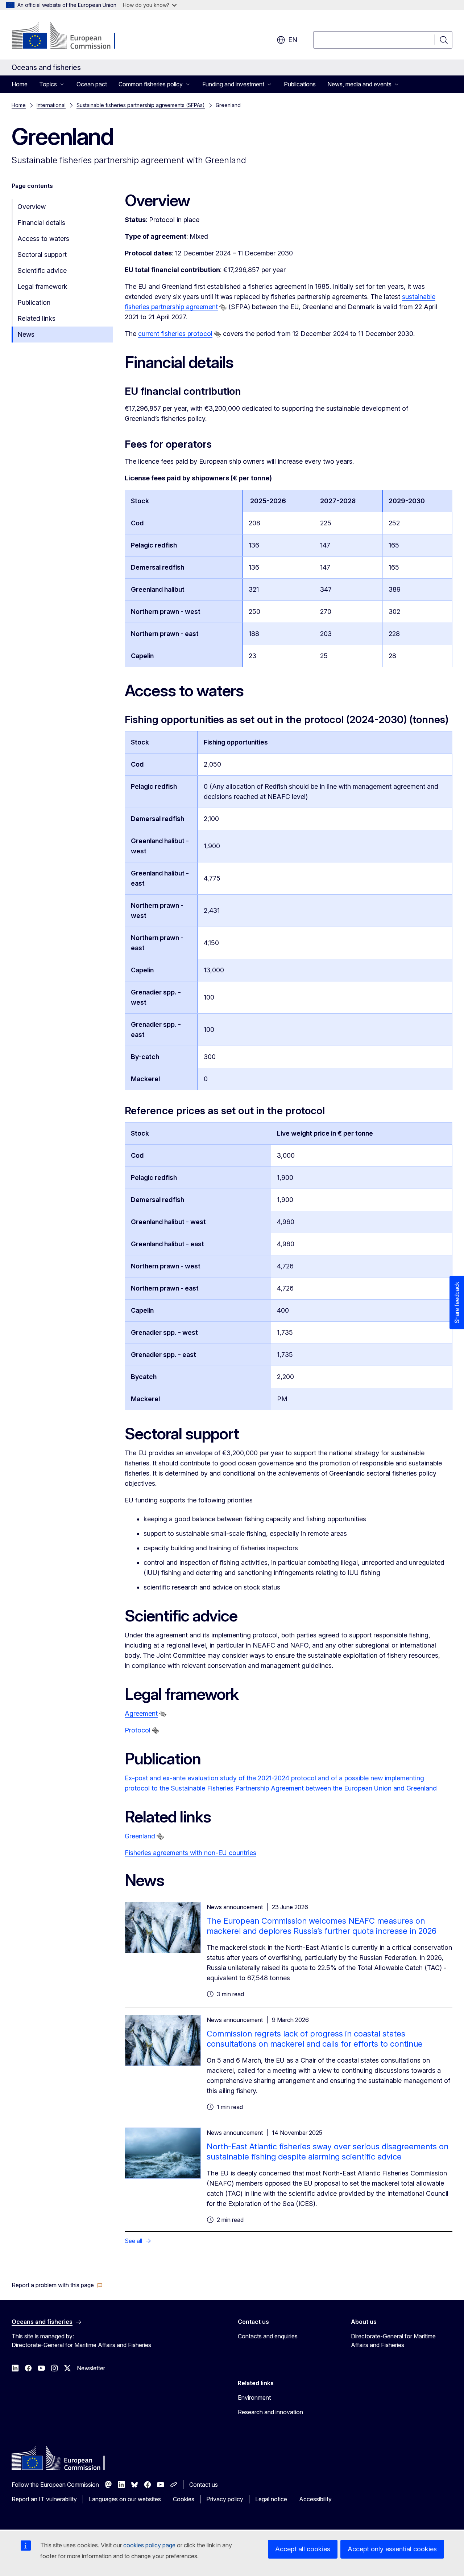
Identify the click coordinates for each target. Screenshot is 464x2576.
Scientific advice (42, 270)
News (26, 334)
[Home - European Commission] (70, 36)
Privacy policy (225, 2499)
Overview (32, 207)
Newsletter (91, 2368)
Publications (300, 84)
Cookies (184, 2499)
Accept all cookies (303, 2549)
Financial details (41, 223)
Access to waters (43, 239)
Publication (34, 302)
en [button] (293, 40)
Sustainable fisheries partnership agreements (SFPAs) (141, 105)
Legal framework (42, 286)
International (51, 105)
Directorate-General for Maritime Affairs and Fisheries (393, 2341)
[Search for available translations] (223, 307)
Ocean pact (92, 84)
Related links (36, 318)
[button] (57, 2285)
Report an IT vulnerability (44, 2499)
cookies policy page (149, 2545)
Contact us (204, 2485)
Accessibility (315, 2499)
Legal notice (271, 2499)
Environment (254, 2397)
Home (20, 84)
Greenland (140, 1836)
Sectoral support (42, 255)
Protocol (138, 1730)
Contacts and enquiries (268, 2336)
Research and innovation (270, 2412)
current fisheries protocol (175, 334)
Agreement (141, 1713)
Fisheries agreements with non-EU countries (190, 1853)
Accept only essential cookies (392, 2549)
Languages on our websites (125, 2499)
